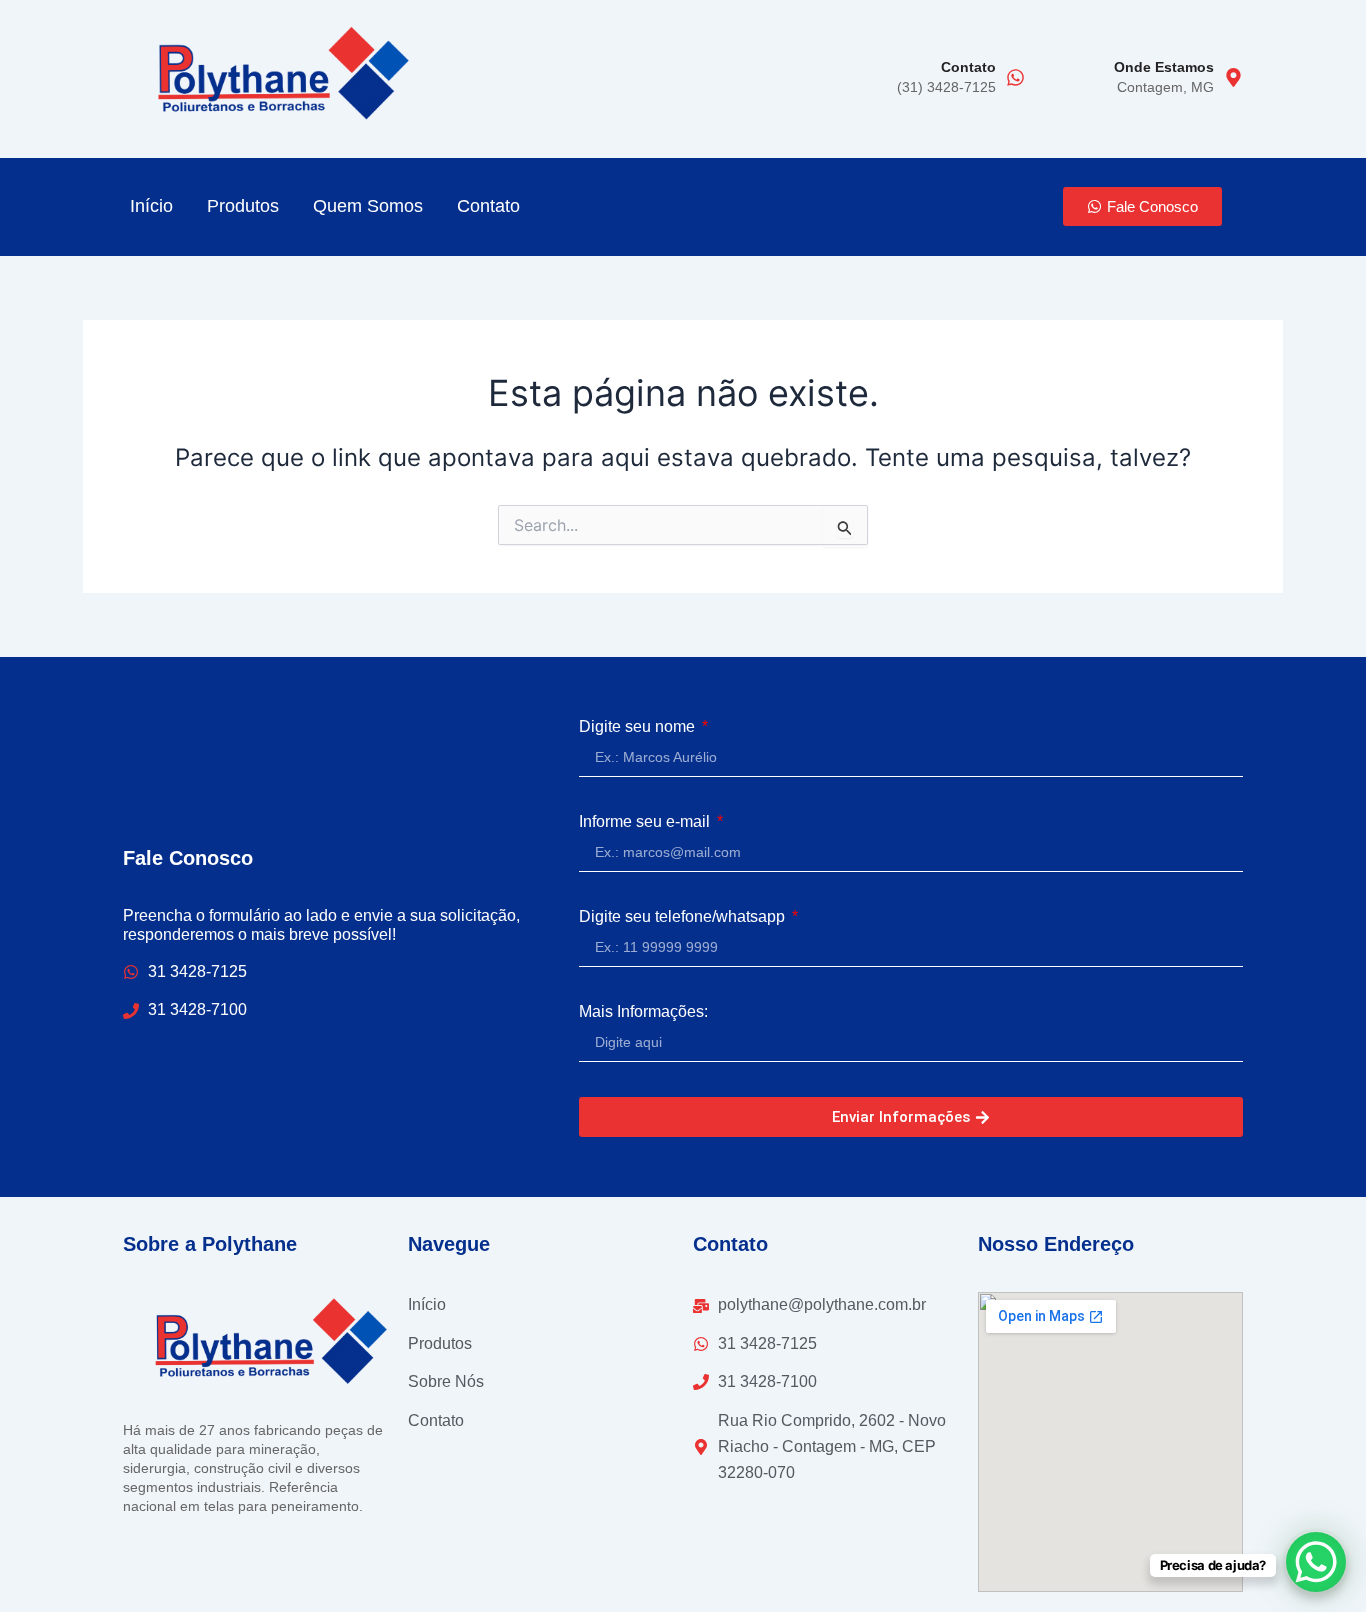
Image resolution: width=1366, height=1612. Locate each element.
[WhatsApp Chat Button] (1316, 1562)
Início (151, 206)
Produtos (243, 206)
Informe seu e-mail (646, 821)
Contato (968, 67)
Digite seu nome (639, 726)
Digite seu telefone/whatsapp (684, 916)
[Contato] (1015, 79)
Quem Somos (368, 206)
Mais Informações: (643, 1011)
